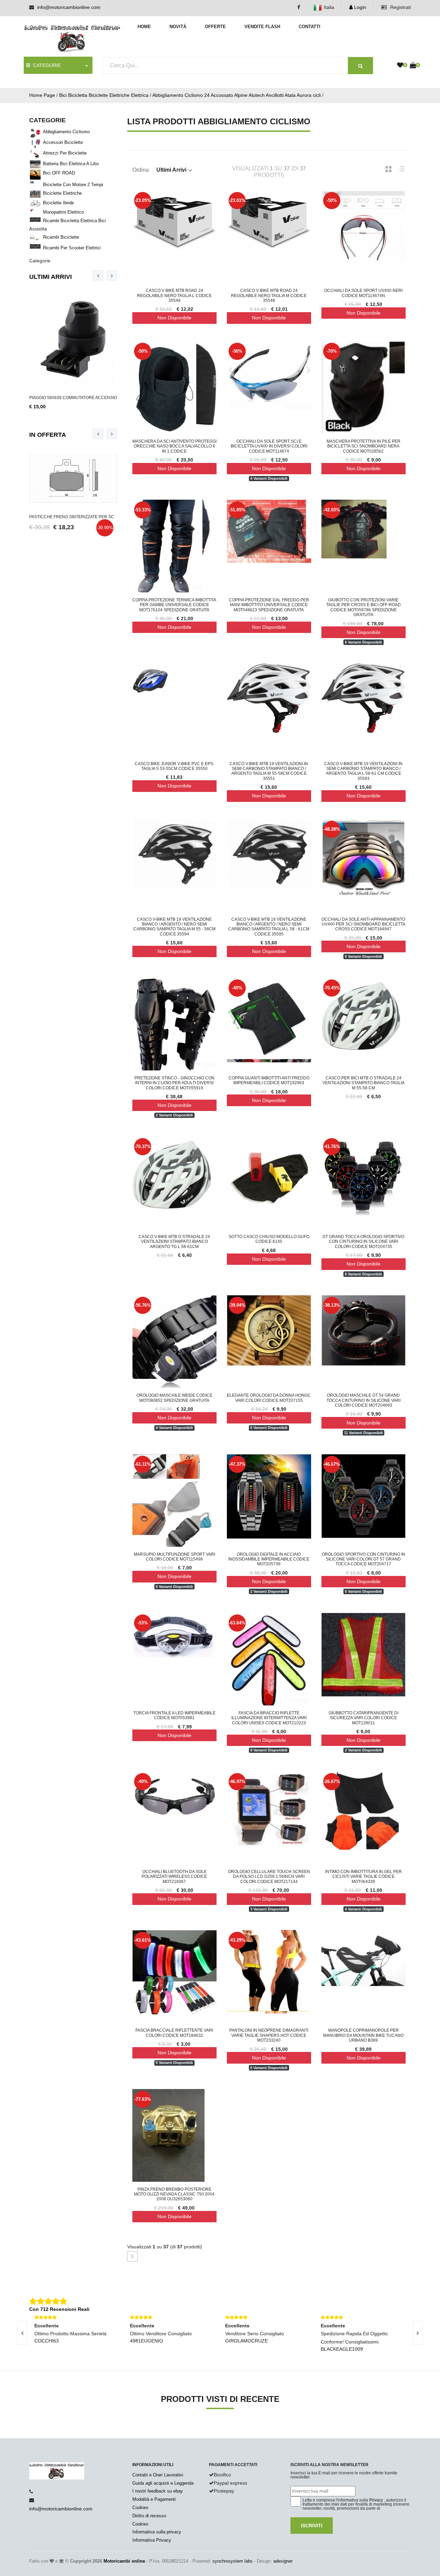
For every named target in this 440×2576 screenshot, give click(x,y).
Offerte (215, 27)
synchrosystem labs (233, 2561)
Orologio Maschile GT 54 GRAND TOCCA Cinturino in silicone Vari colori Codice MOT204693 (364, 1400)
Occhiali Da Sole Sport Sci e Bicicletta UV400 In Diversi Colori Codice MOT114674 (269, 446)
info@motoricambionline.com (69, 7)
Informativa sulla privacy (157, 2532)
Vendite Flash (262, 27)
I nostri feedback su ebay (158, 2491)
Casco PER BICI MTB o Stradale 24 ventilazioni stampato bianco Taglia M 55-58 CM (364, 1083)
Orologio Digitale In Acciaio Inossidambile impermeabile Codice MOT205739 (269, 1559)
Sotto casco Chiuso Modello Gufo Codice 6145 (269, 1239)
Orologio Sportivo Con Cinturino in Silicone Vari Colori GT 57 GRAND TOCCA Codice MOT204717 (364, 1559)
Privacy (376, 2500)
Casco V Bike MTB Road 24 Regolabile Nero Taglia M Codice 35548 (269, 296)
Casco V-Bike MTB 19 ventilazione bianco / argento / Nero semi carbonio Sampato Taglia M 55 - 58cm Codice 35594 (174, 927)
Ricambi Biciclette (61, 237)
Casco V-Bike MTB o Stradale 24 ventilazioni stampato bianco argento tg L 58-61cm (174, 1242)
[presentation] (98, 275)
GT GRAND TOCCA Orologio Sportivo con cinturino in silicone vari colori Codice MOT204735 (363, 1242)
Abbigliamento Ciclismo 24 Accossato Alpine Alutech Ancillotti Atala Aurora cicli (236, 95)
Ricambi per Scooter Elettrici (72, 248)
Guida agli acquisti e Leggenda (163, 2483)
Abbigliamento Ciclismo (66, 132)
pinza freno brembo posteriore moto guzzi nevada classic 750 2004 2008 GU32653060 (174, 2194)
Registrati (400, 7)
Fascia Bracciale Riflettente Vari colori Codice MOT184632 (174, 2033)
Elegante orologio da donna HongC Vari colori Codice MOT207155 (269, 1398)
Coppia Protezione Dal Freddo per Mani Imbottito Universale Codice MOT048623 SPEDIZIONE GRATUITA (269, 605)
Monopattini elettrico (63, 212)
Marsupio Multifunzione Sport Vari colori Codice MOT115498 (174, 1557)
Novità (178, 27)
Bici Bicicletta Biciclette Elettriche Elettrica (104, 95)
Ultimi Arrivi (51, 277)
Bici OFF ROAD (59, 173)
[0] (400, 66)
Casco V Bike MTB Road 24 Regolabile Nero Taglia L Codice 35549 (174, 296)
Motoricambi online (124, 2561)
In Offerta (48, 435)
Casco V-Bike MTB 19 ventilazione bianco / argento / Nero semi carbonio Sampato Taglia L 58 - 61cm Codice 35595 (269, 927)
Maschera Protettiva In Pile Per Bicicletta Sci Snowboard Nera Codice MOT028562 (364, 446)
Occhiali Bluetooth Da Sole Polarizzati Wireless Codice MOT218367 (174, 1877)
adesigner (283, 2561)
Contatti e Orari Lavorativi (158, 2475)
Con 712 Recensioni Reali (59, 2309)
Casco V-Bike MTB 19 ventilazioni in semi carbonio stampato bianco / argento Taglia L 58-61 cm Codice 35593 (363, 771)
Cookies (140, 2507)
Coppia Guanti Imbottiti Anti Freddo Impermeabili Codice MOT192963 (269, 1080)
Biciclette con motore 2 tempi (73, 185)
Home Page (42, 95)
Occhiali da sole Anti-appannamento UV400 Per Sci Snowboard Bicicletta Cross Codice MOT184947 (363, 924)
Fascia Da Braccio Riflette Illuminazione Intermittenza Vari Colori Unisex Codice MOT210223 (269, 1718)
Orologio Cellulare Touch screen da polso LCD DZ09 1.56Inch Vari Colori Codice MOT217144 (269, 1877)
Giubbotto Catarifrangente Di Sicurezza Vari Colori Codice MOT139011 (364, 1718)
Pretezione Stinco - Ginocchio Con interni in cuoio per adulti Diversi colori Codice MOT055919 (174, 1083)
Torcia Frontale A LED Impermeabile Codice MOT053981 (174, 1715)
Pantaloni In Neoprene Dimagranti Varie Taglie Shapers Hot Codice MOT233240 (269, 2035)
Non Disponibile (174, 318)
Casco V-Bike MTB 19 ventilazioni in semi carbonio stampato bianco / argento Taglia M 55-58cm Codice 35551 (269, 771)
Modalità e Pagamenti (154, 2499)
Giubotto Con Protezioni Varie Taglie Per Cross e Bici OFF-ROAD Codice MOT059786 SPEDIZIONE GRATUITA (364, 607)
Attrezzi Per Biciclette (65, 153)
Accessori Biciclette (63, 142)
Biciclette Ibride (58, 203)
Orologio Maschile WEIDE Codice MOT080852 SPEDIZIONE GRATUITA (174, 1398)
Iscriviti (312, 2526)
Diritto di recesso (149, 2516)
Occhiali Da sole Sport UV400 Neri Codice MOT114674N (363, 293)
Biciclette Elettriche (62, 193)
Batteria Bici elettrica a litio (71, 164)
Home (144, 27)
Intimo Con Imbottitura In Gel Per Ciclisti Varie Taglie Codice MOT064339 (364, 1877)
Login (359, 7)
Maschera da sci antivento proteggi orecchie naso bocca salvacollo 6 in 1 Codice (174, 446)
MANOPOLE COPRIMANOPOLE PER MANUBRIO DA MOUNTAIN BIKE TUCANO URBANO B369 (363, 2035)
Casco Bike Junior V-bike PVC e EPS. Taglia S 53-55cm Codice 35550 (174, 766)
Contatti (310, 27)
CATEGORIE (46, 65)
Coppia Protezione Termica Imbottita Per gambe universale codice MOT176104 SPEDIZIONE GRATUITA (174, 605)
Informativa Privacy (152, 2540)
